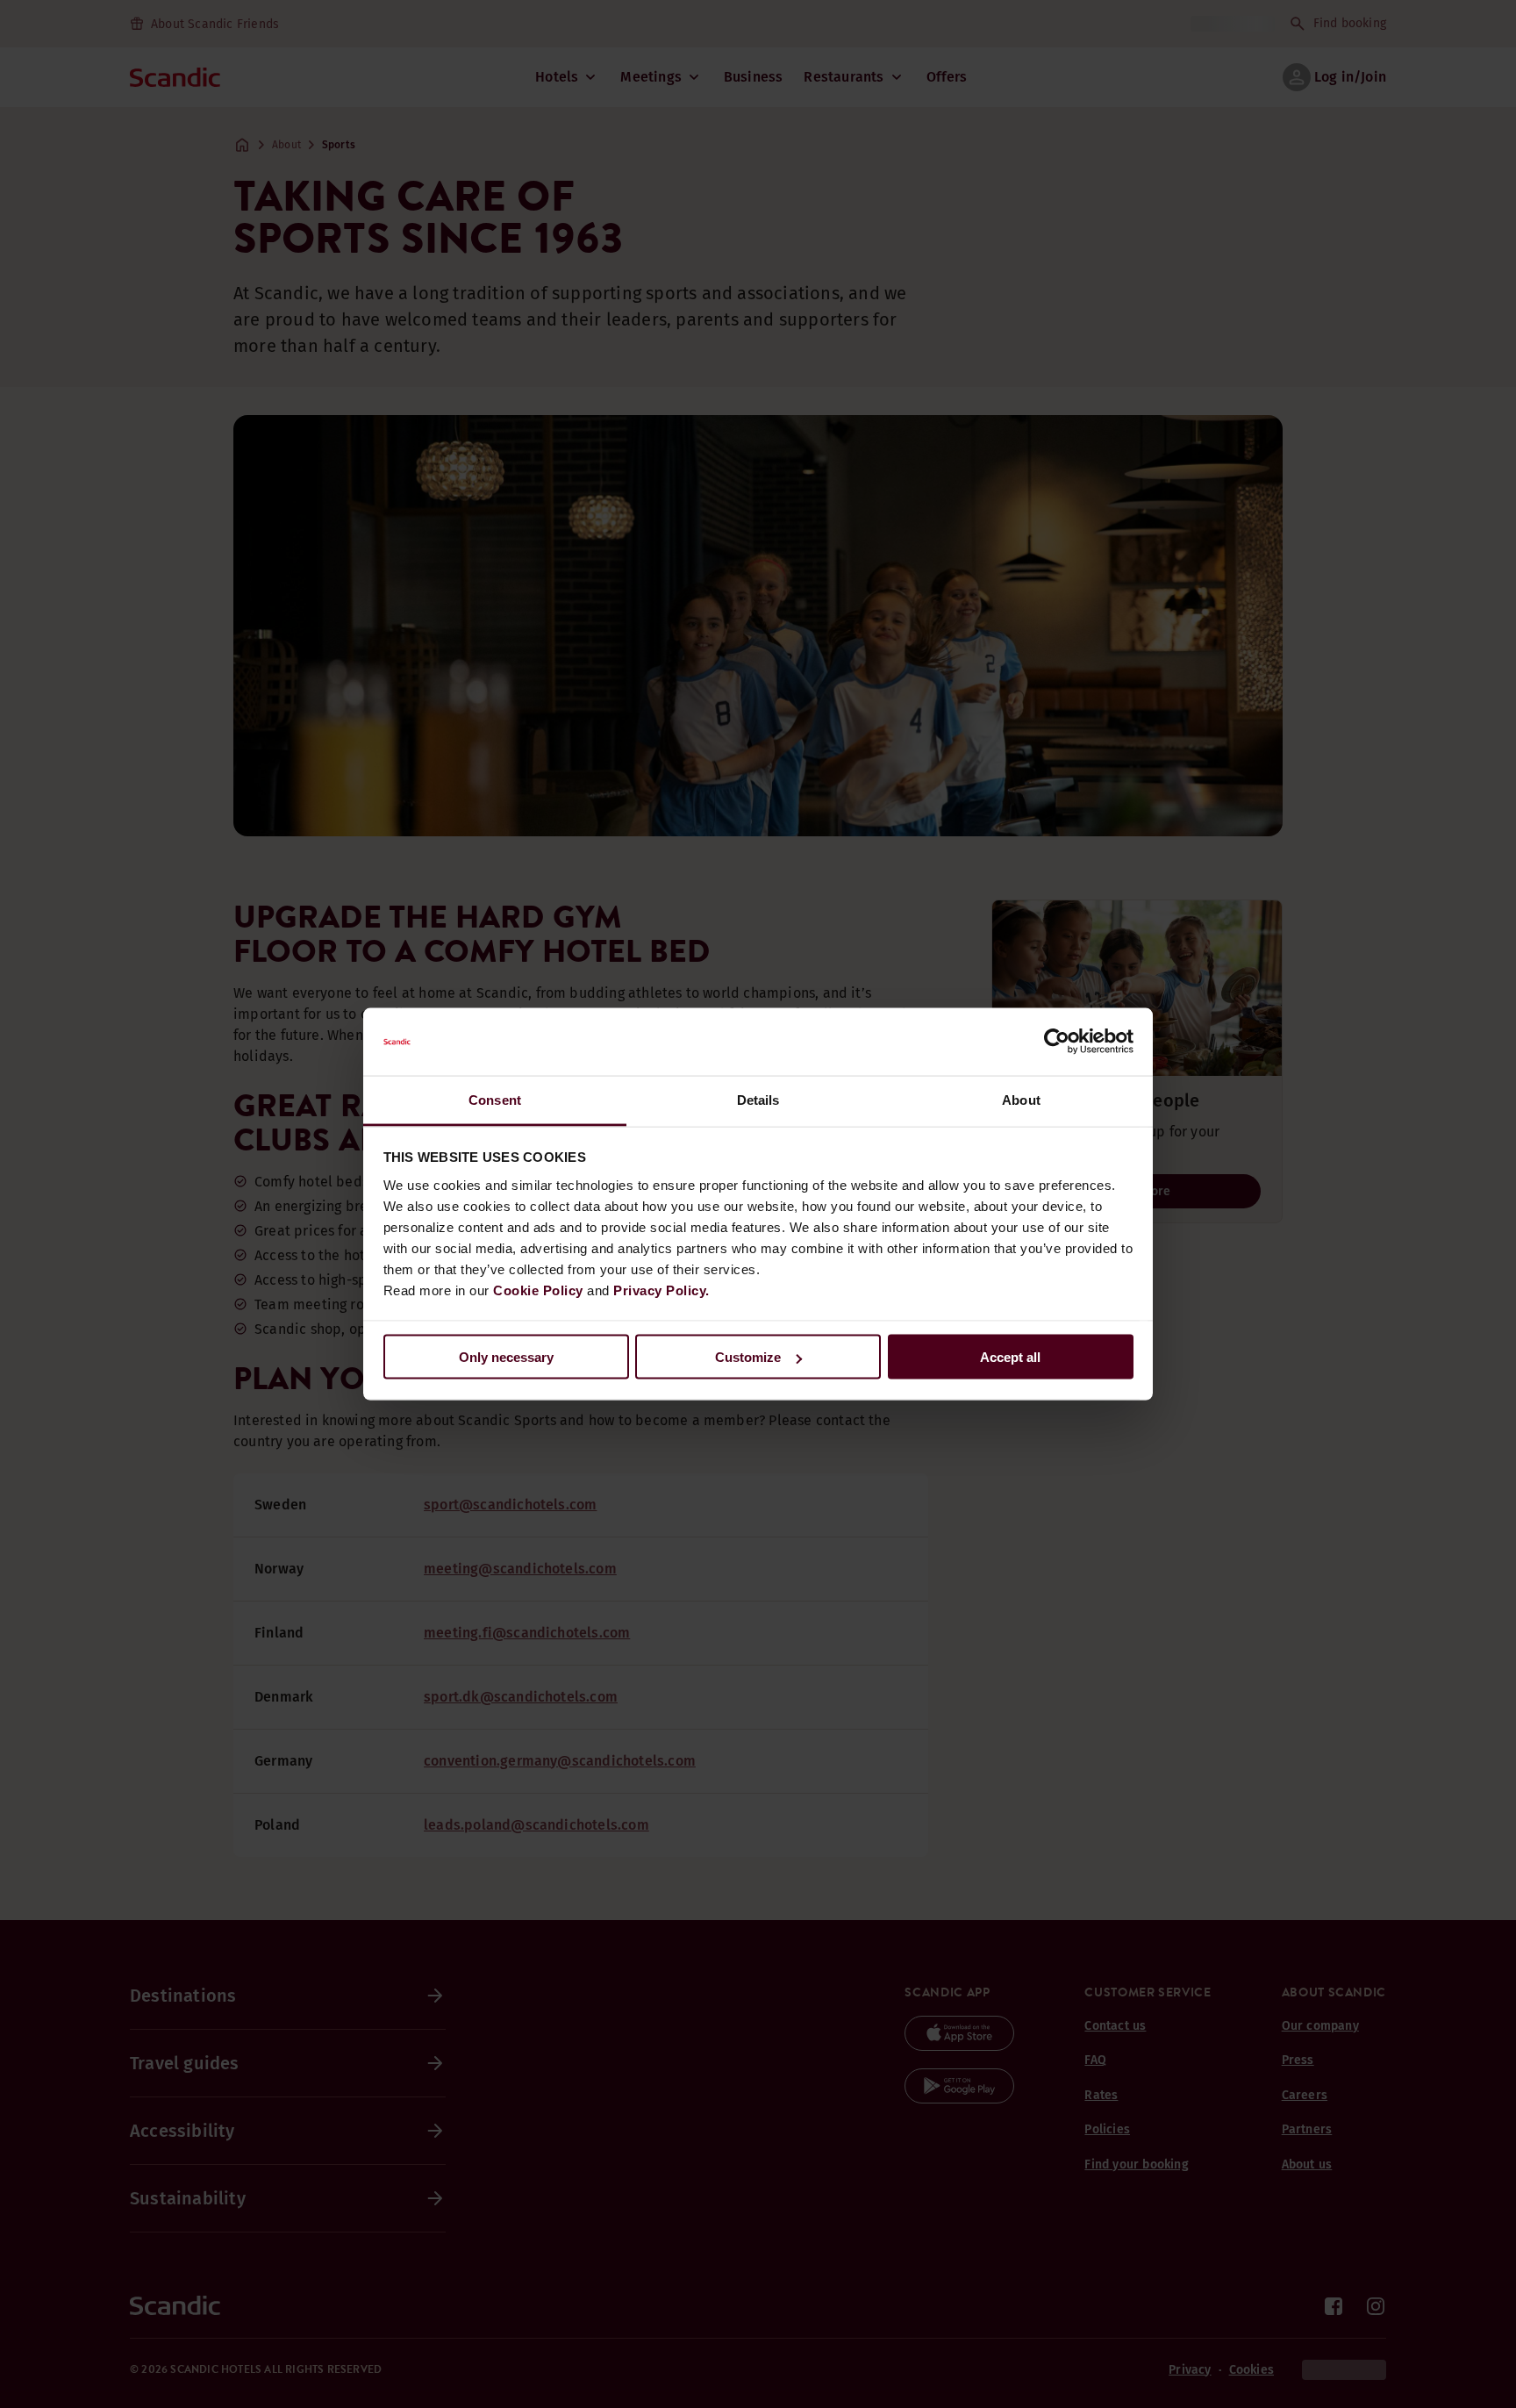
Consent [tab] (495, 1099)
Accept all (1010, 1357)
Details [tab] (758, 1099)
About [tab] (1021, 1099)
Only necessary (506, 1357)
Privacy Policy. (661, 1290)
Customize (748, 1357)
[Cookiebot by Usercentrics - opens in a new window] (1057, 1042)
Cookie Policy (538, 1290)
